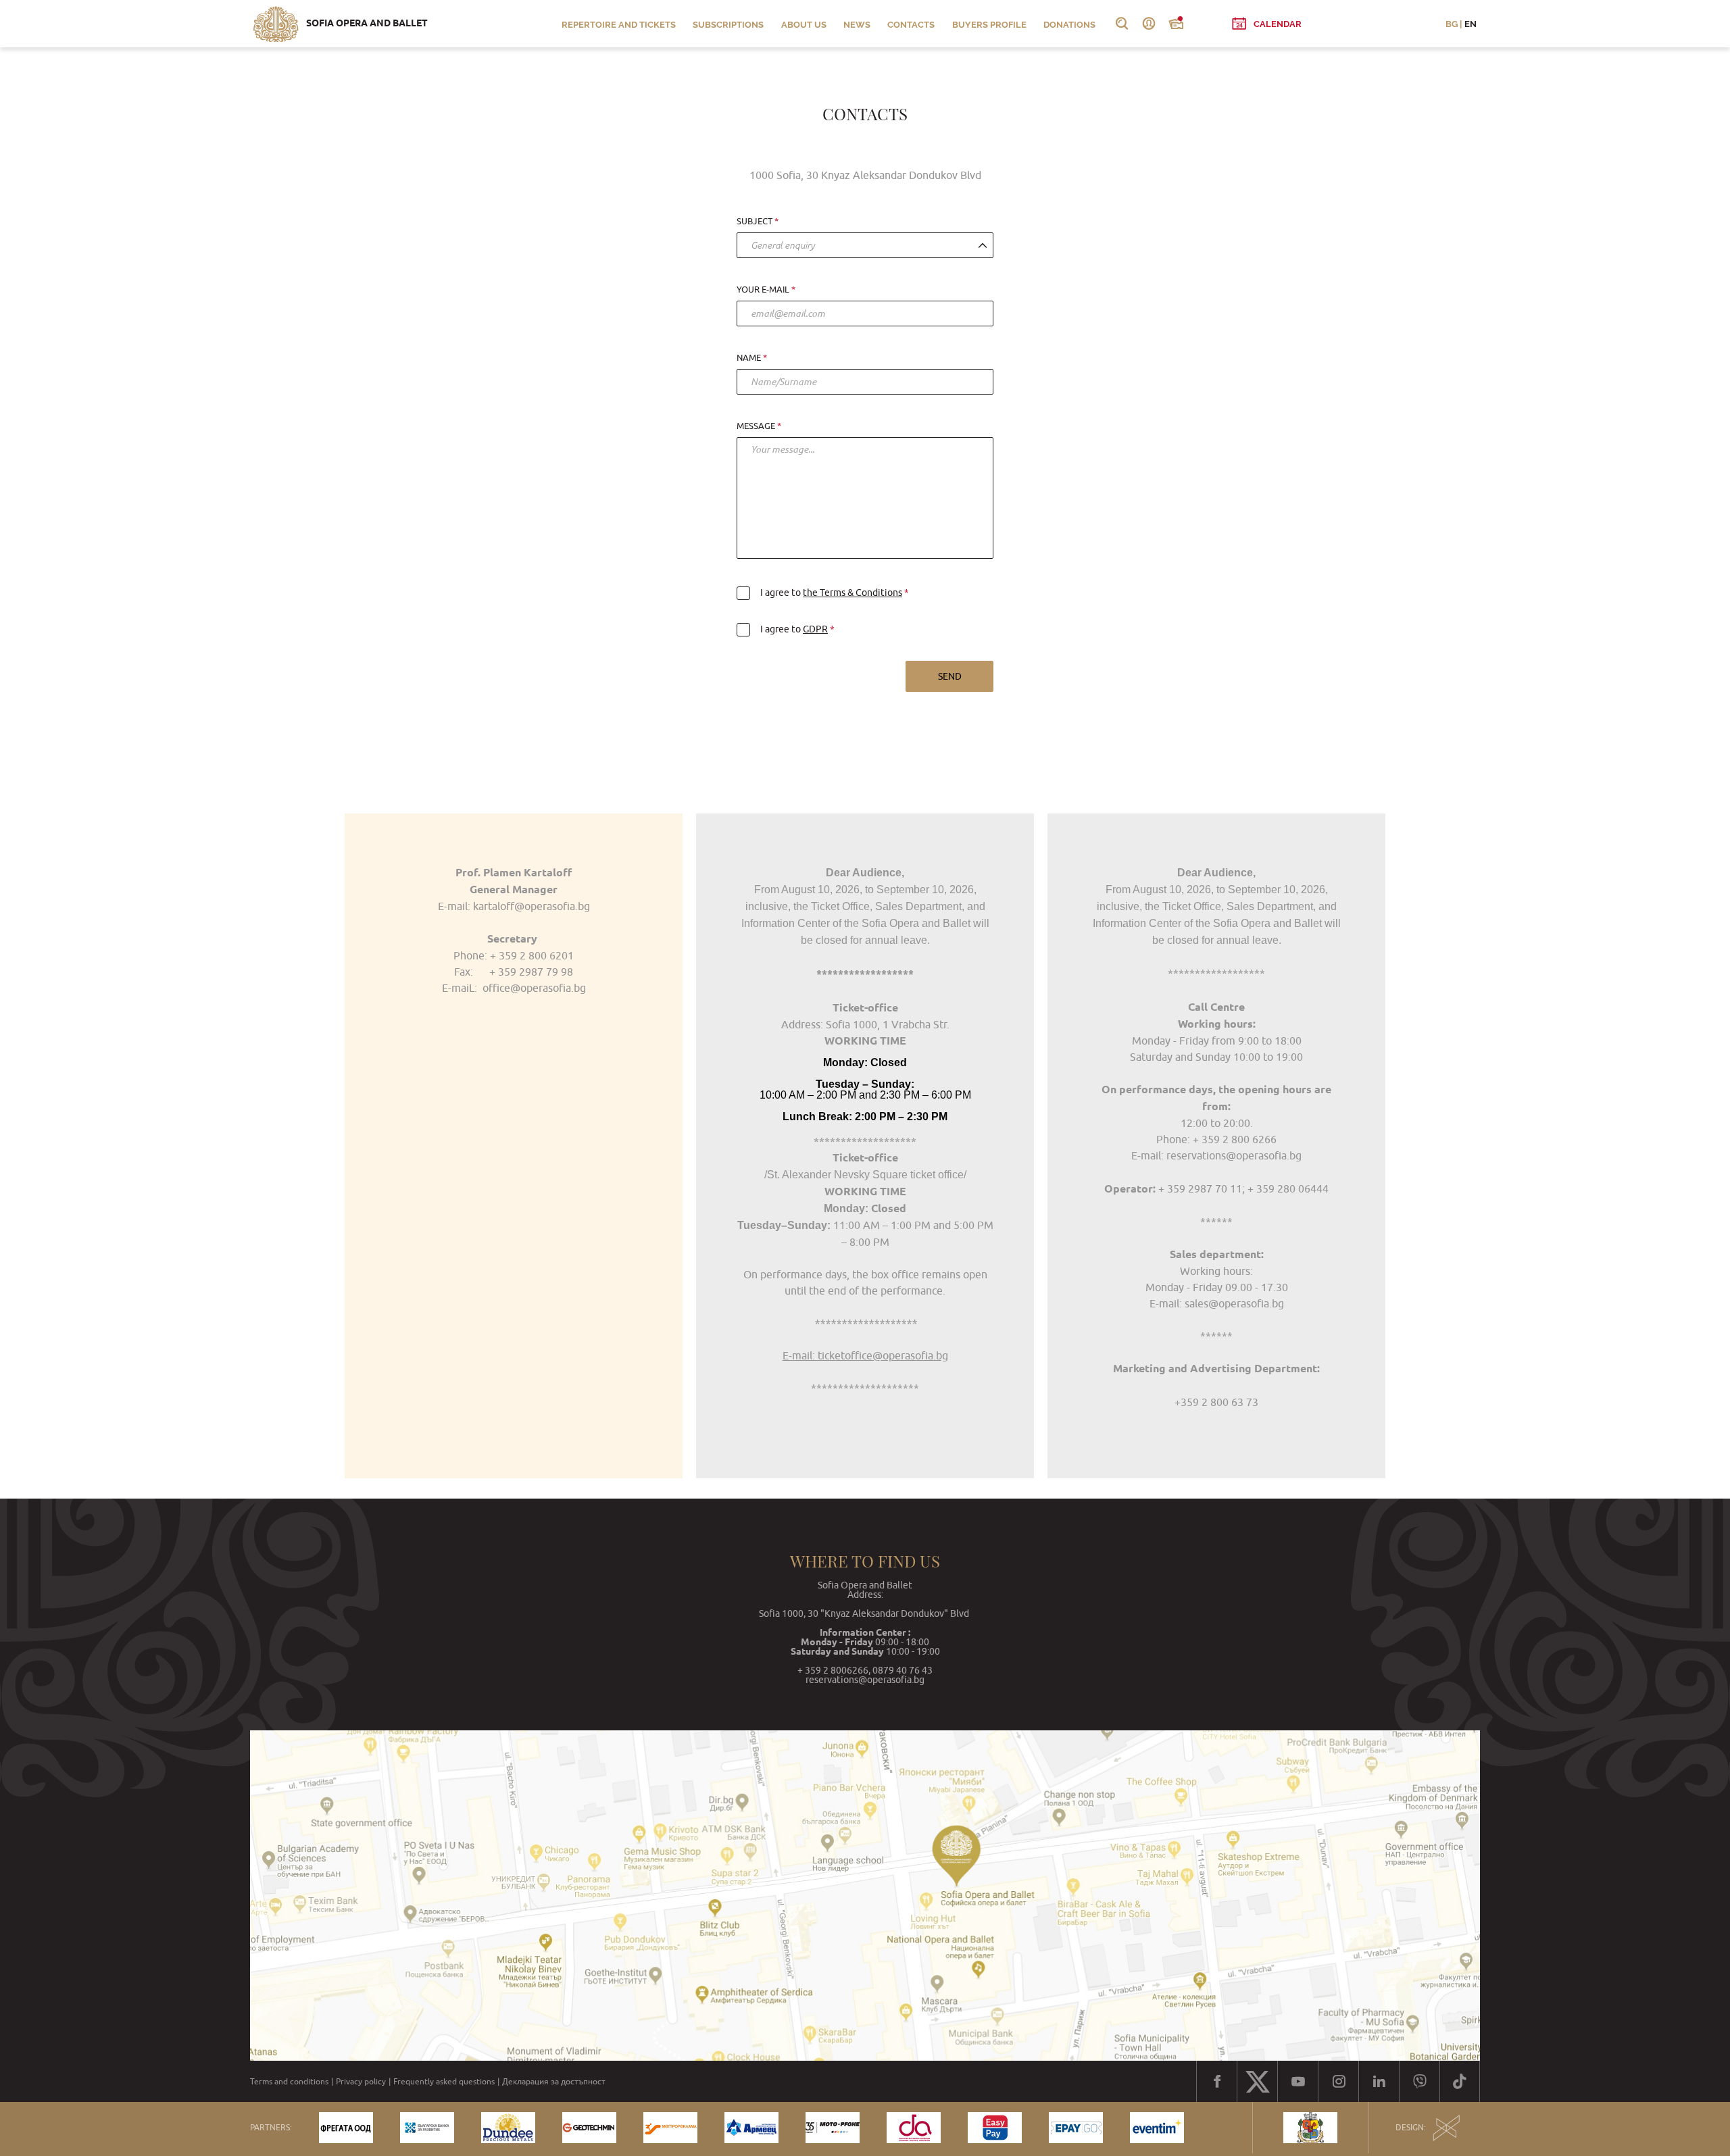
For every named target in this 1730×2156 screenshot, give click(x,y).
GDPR (815, 629)
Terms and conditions (289, 2082)
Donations (1069, 25)
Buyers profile (989, 25)
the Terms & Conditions (852, 593)
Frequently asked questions (444, 2082)
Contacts (911, 25)
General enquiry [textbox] (783, 245)
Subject (755, 222)
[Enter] (1149, 24)
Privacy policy (361, 2082)
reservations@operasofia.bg (1234, 1155)
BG (1452, 24)
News (857, 25)
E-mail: (1166, 1303)
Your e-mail (763, 290)
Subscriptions (728, 25)
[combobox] (865, 245)
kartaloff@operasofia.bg (532, 906)
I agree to (831, 593)
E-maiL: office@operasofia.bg (514, 988)
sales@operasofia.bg (1233, 1303)
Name (749, 358)
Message (756, 426)
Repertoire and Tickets (619, 25)
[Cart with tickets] (1176, 24)
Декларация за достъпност (554, 2082)
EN (1470, 24)
